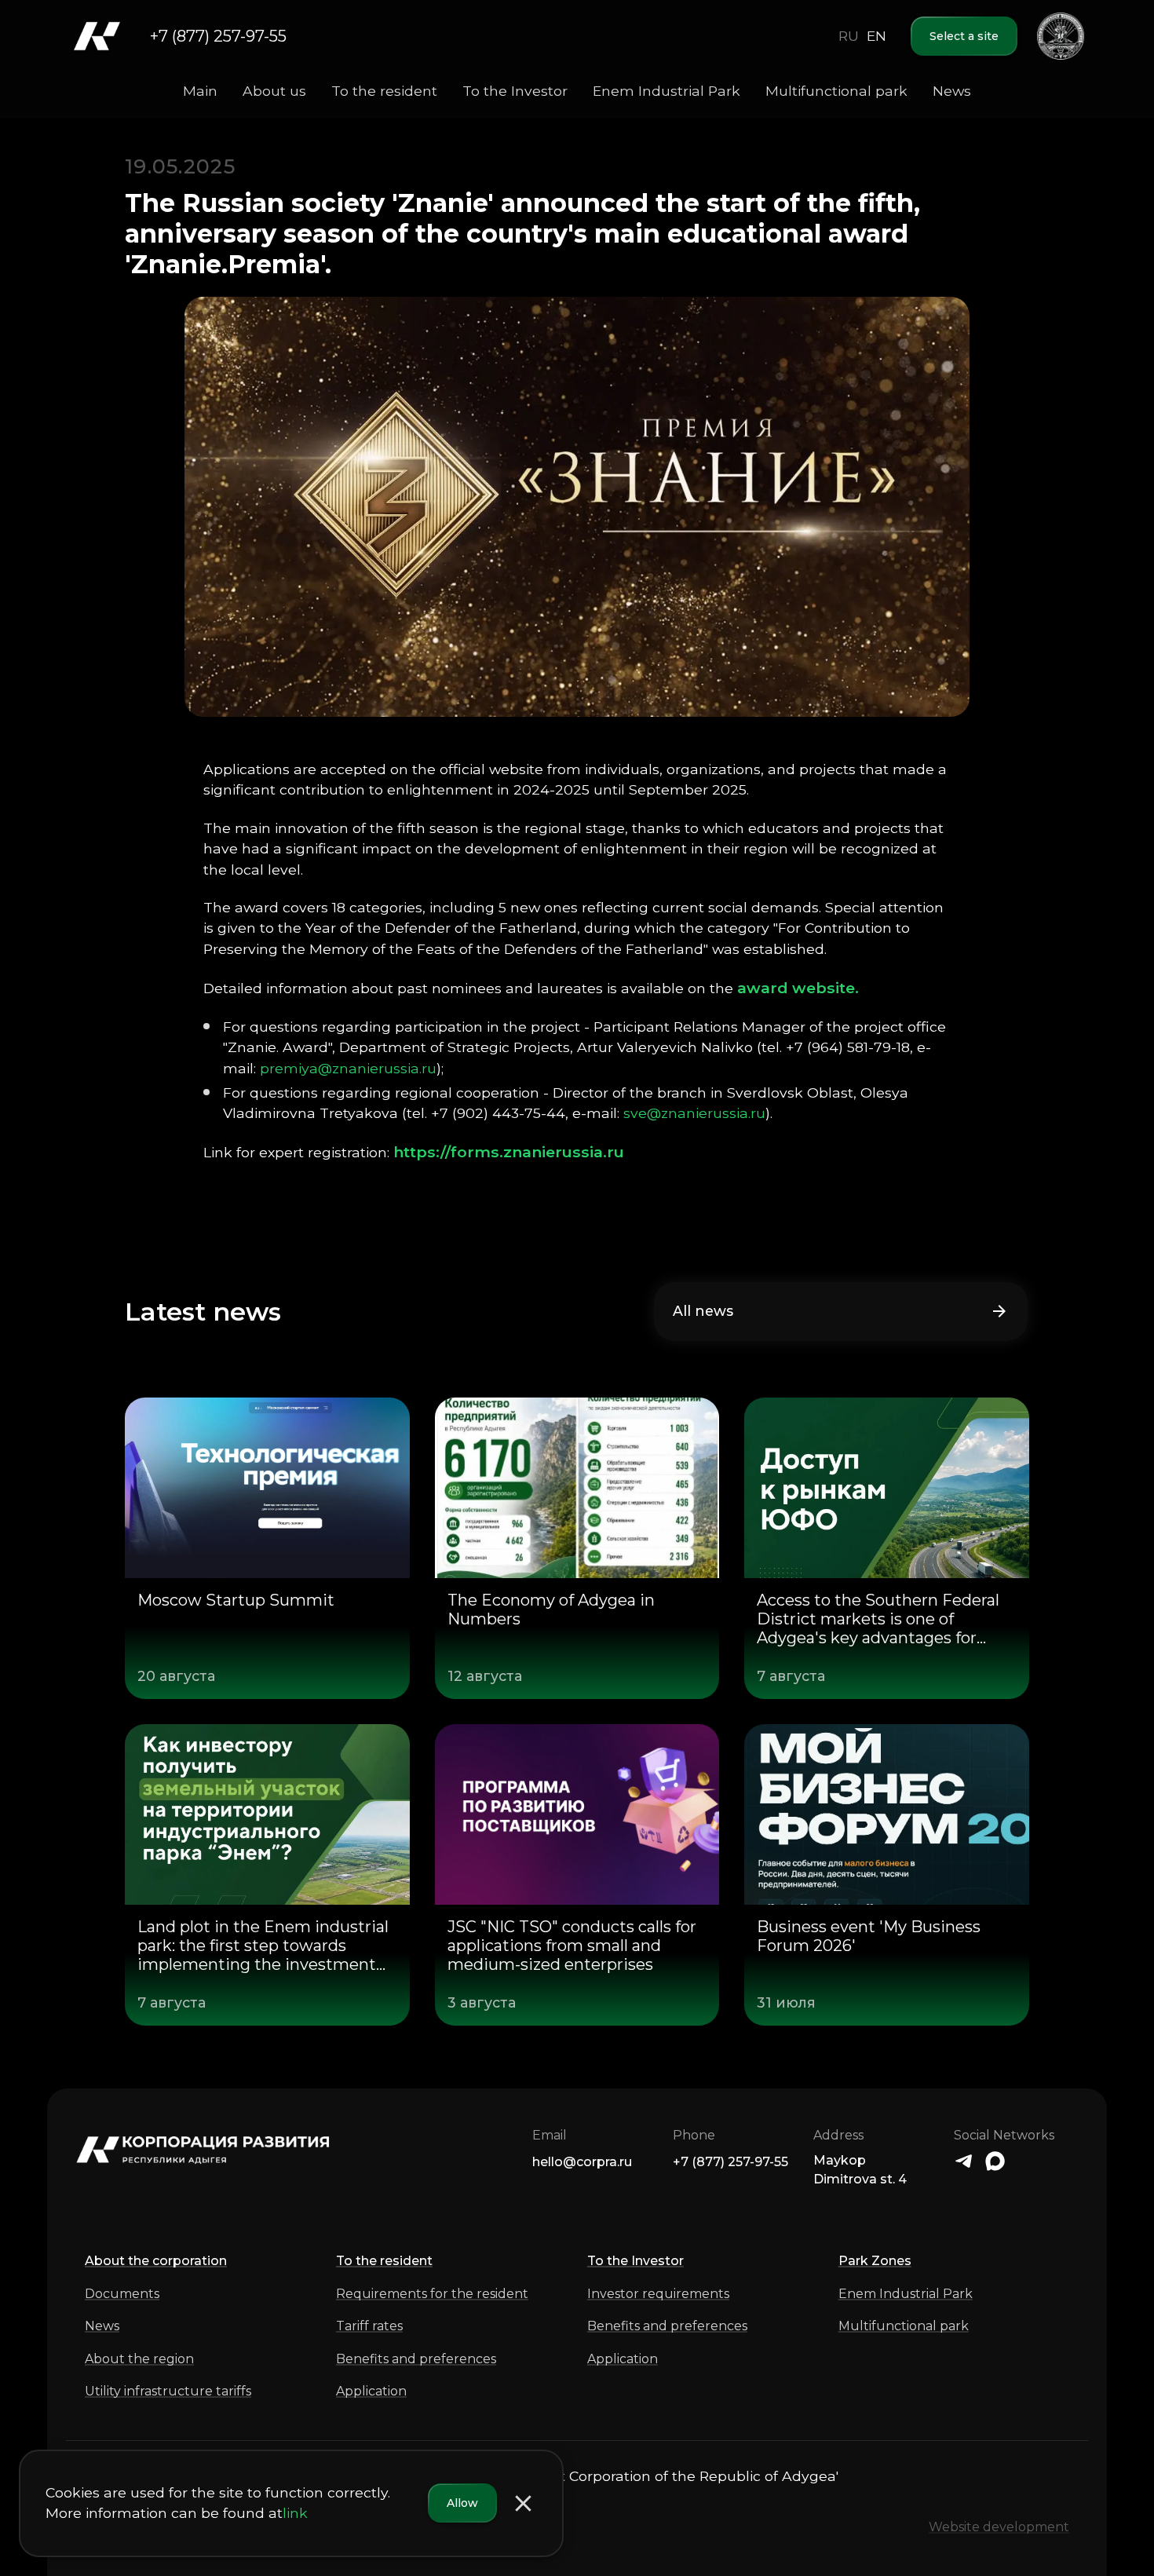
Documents (122, 2294)
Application (371, 2391)
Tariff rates (369, 2326)
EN (876, 36)
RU (849, 36)
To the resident (384, 91)
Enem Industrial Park (666, 91)
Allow (462, 2503)
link (295, 2514)
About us (274, 91)
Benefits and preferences (416, 2359)
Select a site (964, 36)
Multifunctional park (836, 91)
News (952, 91)
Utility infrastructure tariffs (168, 2391)
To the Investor (515, 91)
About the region (139, 2359)
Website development (999, 2527)
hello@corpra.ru (582, 2162)
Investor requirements (658, 2294)
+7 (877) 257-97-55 (218, 36)
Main (200, 91)
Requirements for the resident (432, 2294)
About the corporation (156, 2261)
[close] (523, 2503)
